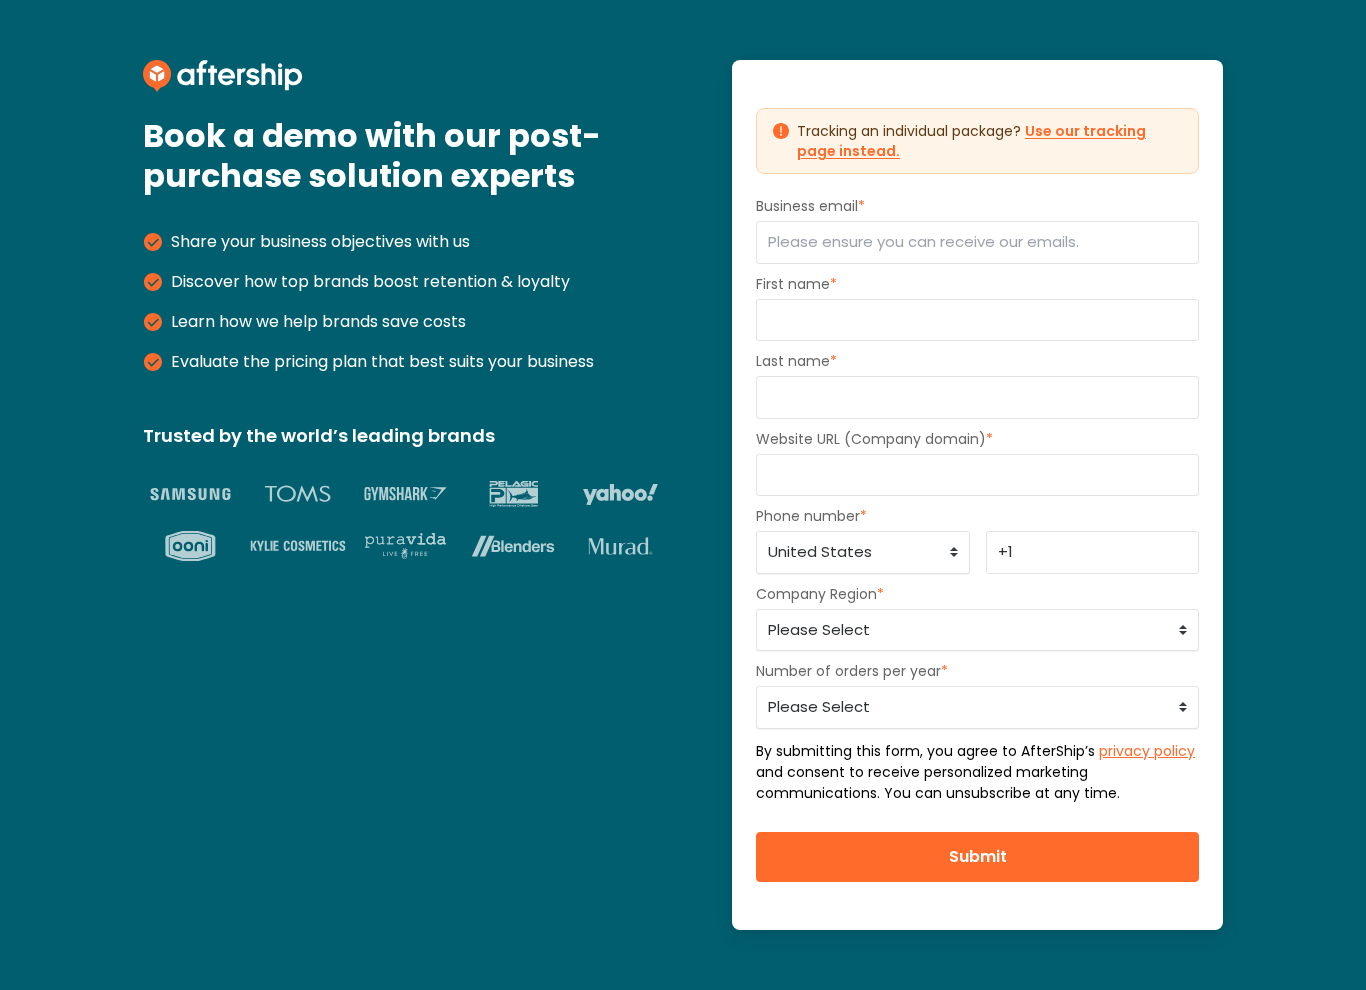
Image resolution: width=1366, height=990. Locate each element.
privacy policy (1147, 751)
